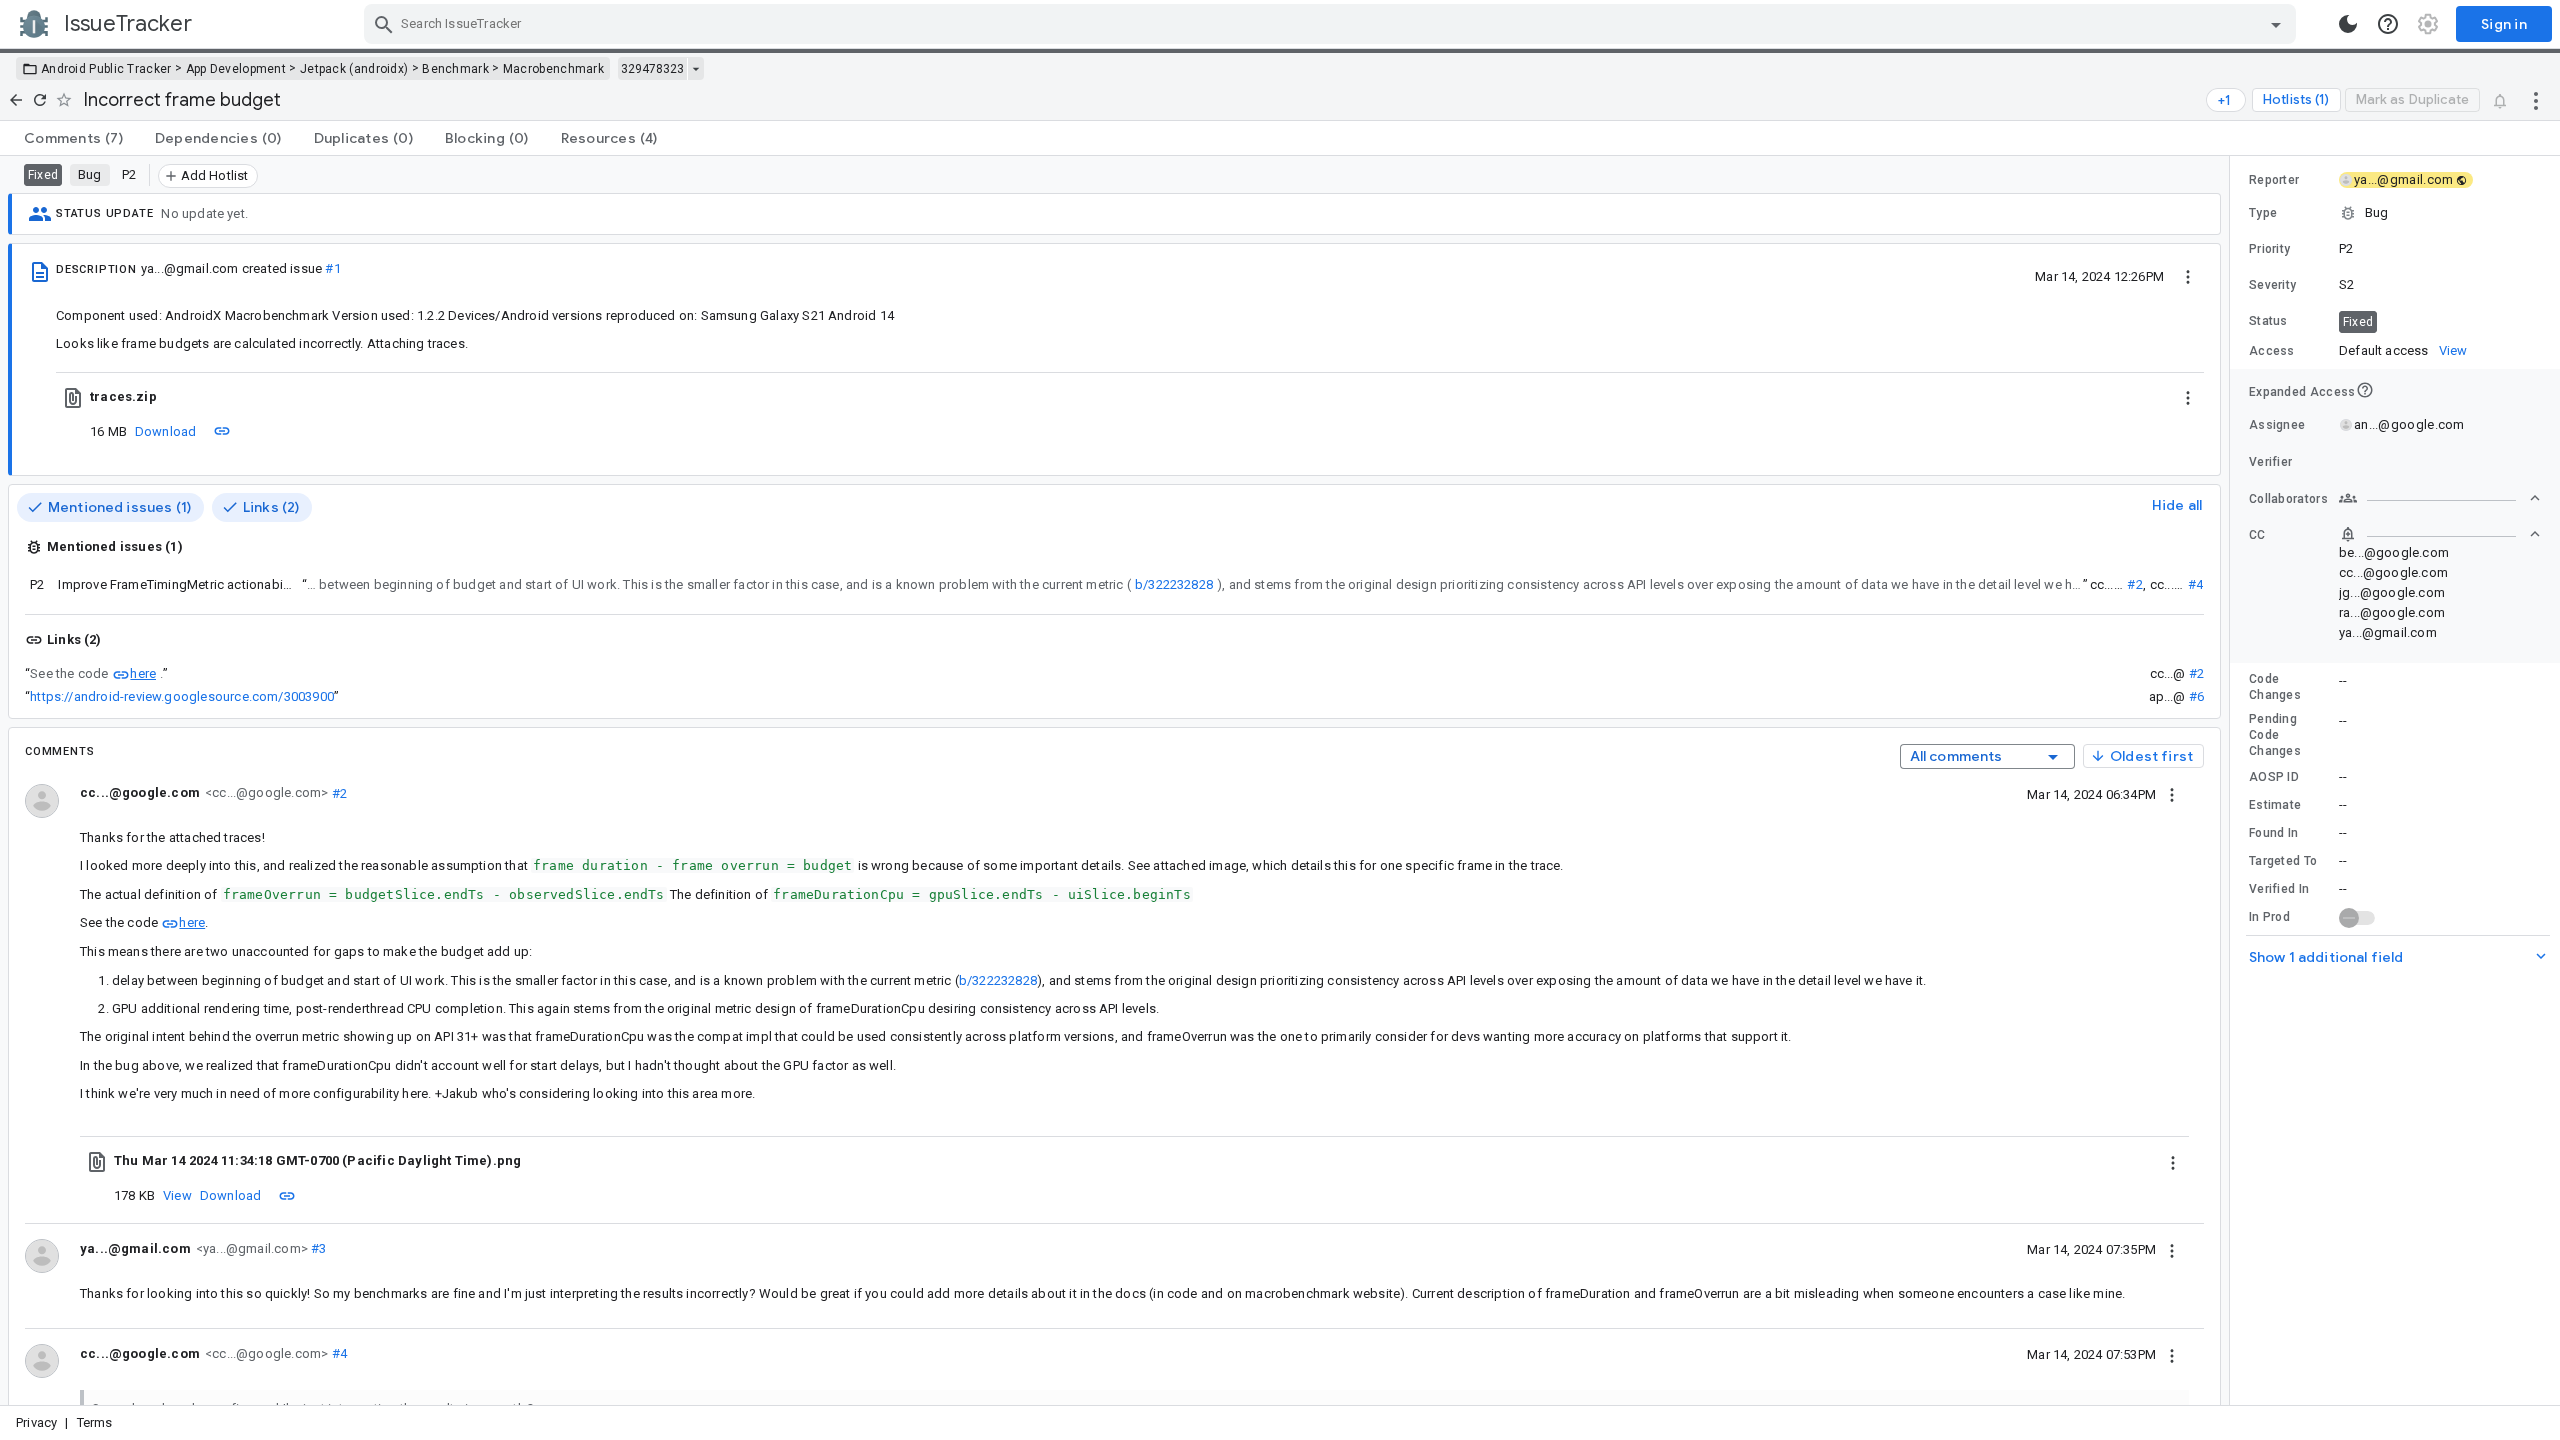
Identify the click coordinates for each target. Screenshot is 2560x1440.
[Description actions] (2188, 276)
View (177, 1195)
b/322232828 (1174, 584)
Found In (2273, 833)
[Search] (384, 24)
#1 (332, 268)
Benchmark (455, 69)
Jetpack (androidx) (354, 69)
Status (2268, 321)
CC (2257, 535)
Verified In (2279, 889)
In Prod (2269, 917)
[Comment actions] (2172, 794)
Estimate (2275, 805)
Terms (95, 1422)
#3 (317, 1248)
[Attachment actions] (2188, 397)
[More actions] (2536, 100)
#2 (2134, 584)
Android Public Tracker (106, 69)
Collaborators (2288, 499)
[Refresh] (40, 100)
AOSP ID (2274, 777)
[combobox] (1332, 24)
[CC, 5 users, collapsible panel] (2440, 534)
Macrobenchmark (553, 69)
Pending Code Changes (2275, 735)
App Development (236, 69)
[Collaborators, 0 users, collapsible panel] (2440, 498)
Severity (2272, 285)
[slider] (2233, 780)
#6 (2196, 696)
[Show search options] (2276, 24)
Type (2263, 213)
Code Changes (2275, 687)
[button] (2395, 213)
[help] (2388, 24)
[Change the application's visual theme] (2348, 24)
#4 (2195, 584)
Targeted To (2283, 861)
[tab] (73, 138)
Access (2272, 351)
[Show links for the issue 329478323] (695, 69)
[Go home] (16, 100)
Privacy (36, 1422)
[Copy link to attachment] (222, 431)
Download (166, 431)
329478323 (652, 69)
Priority (2269, 249)
